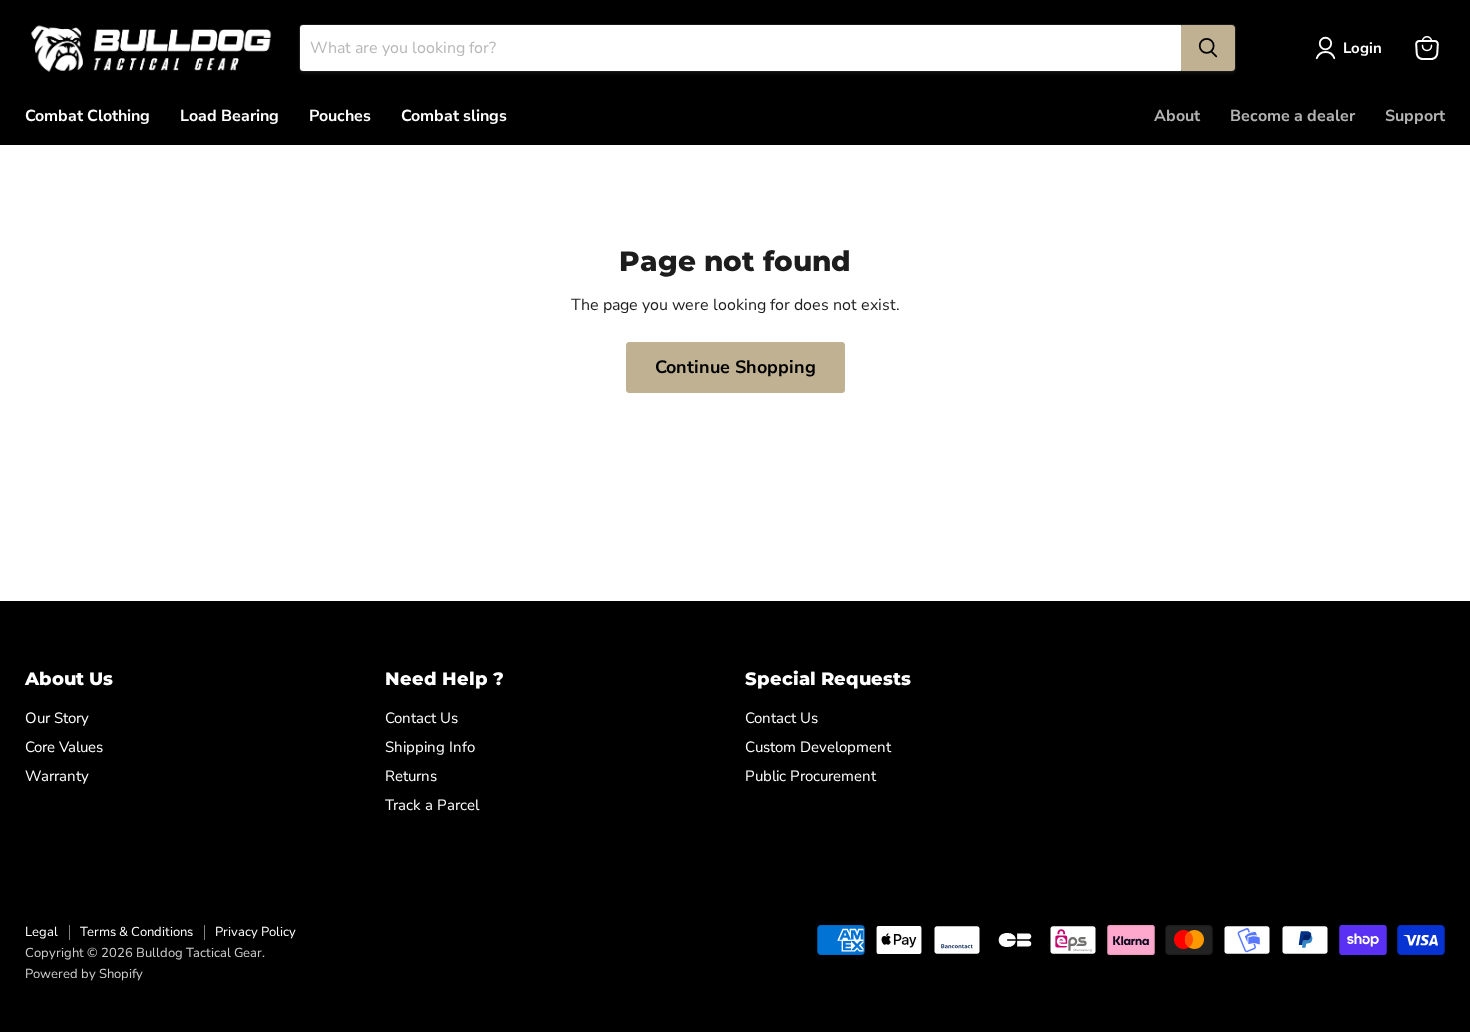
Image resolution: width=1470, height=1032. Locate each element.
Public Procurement (810, 776)
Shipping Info (430, 747)
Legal (41, 932)
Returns (411, 776)
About (1177, 116)
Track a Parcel (432, 805)
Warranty (57, 776)
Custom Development (818, 747)
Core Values (64, 747)
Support (1415, 116)
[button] (1352, 48)
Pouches (340, 116)
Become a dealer (1292, 116)
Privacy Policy (255, 932)
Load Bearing (229, 116)
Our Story (57, 718)
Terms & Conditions (136, 932)
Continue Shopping (735, 367)
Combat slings (454, 116)
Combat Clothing (87, 116)
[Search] (1208, 48)
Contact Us (421, 718)
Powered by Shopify (84, 974)
